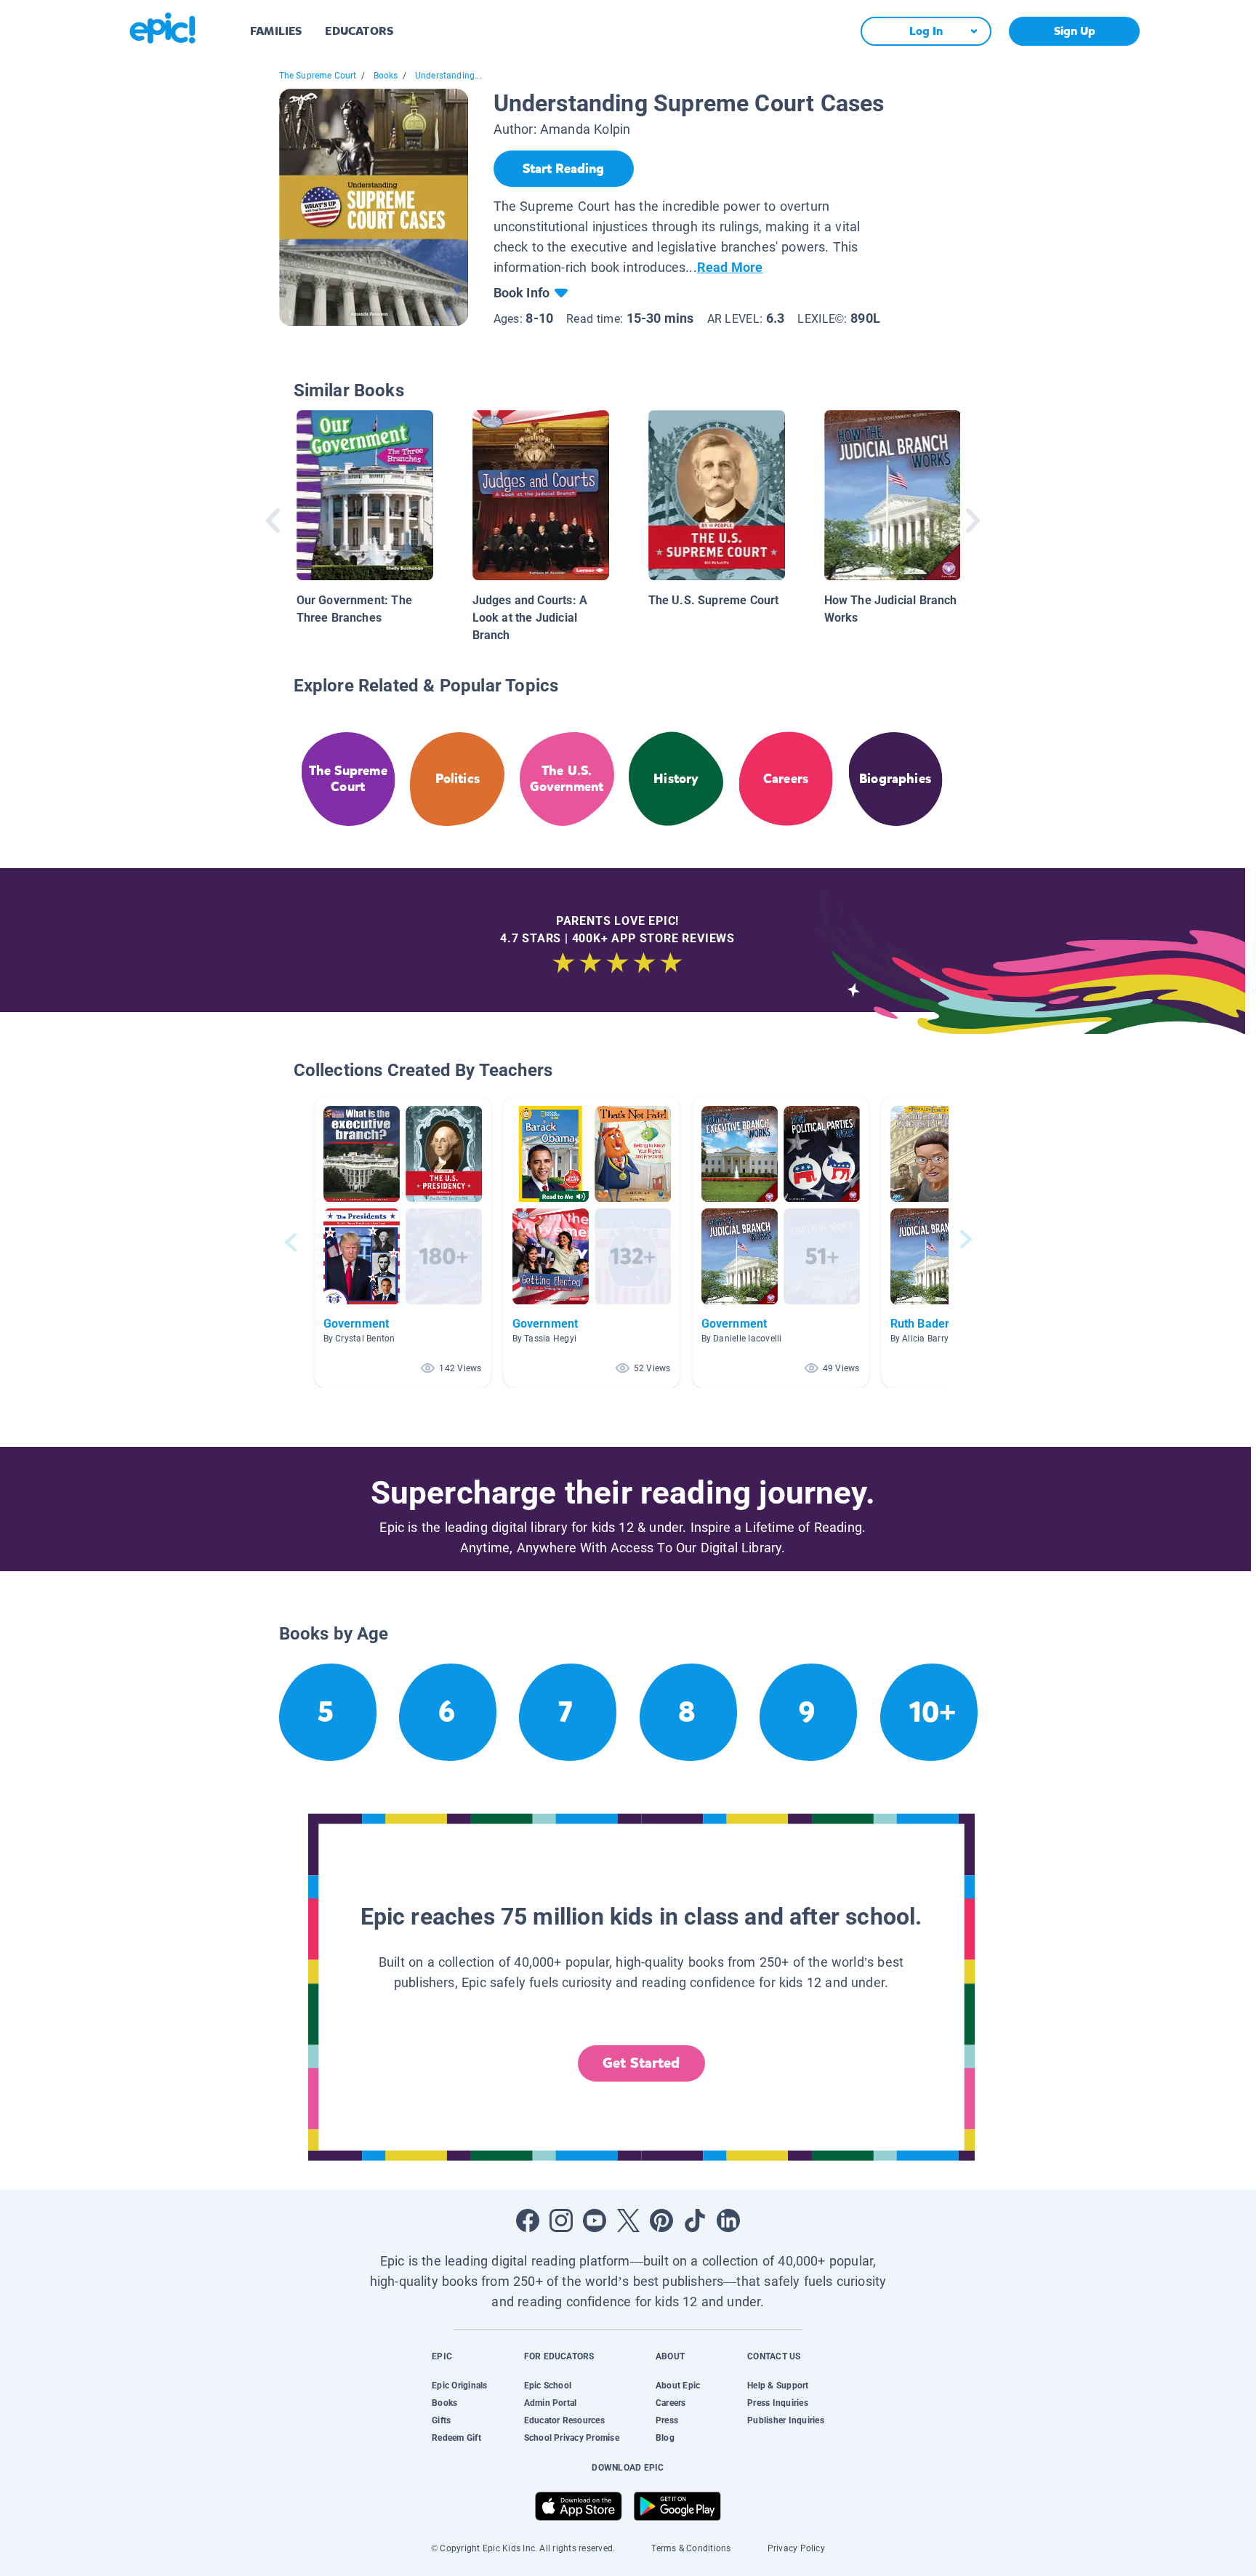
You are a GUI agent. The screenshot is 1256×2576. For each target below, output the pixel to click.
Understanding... (448, 76)
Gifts (441, 2420)
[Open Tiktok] (695, 2220)
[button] (403, 1242)
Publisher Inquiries (786, 2420)
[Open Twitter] (628, 2220)
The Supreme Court (318, 76)
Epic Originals (459, 2386)
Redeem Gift (456, 2438)
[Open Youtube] (595, 2220)
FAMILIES (276, 31)
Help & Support (778, 2386)
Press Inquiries (778, 2403)
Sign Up (1075, 31)
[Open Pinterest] (661, 2220)
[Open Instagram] (561, 2220)
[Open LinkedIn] (728, 2220)
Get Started (641, 2063)
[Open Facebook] (528, 2220)
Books (386, 76)
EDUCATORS (359, 31)
